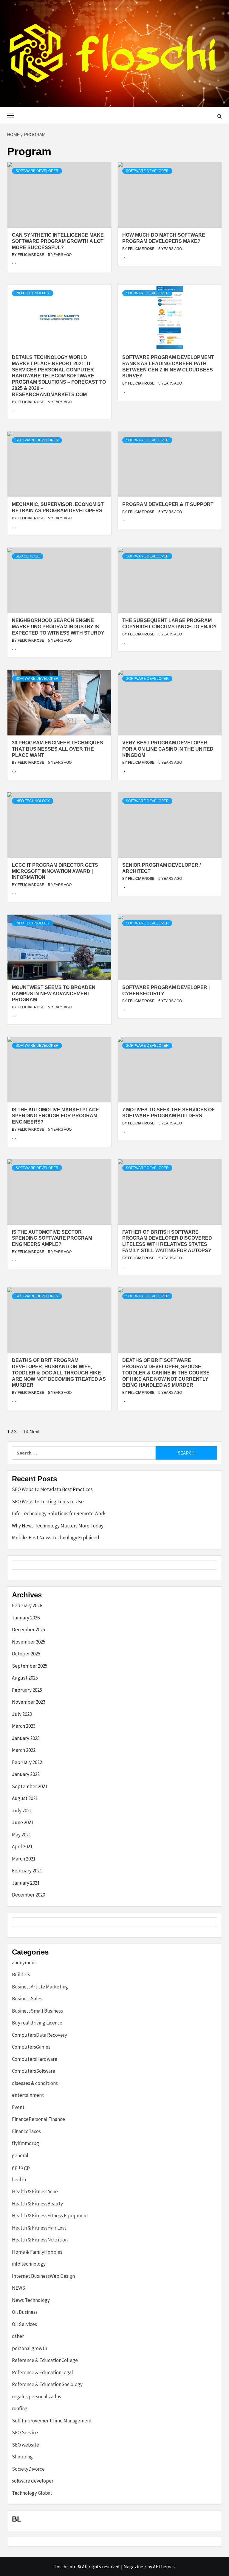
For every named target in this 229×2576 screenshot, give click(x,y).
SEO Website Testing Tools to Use (48, 1502)
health (19, 2180)
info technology (33, 293)
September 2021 (30, 1786)
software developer (37, 171)
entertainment (28, 2095)
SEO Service (28, 556)
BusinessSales (27, 1999)
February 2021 (27, 1871)
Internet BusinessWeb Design (43, 2276)
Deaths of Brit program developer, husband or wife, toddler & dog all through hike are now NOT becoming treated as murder (59, 1373)
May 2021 (21, 1835)
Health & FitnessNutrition (40, 2240)
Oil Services (24, 2324)
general (20, 2155)
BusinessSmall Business (37, 2011)
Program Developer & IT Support (168, 504)
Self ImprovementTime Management (52, 2421)
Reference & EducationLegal (42, 2372)
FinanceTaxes (26, 2131)
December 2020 (28, 1895)
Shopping (22, 2457)
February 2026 (27, 1605)
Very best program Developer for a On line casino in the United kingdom (168, 749)
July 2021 (22, 1810)
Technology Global (32, 2493)
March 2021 (24, 1859)
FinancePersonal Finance (38, 2119)
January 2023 (26, 1738)
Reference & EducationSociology (47, 2384)
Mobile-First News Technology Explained (56, 1538)
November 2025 (29, 1642)
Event (18, 2107)
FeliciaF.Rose (31, 255)
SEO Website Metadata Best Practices (52, 1489)
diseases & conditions (35, 2083)
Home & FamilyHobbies (37, 2252)
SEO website (25, 2445)
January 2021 (26, 1883)
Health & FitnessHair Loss (39, 2228)
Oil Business (25, 2312)
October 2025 (26, 1654)
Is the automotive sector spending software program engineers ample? (52, 1238)
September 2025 (30, 1666)
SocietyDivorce (28, 2469)
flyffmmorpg (25, 2143)
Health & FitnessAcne (35, 2191)
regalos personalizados (37, 2397)
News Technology (31, 2300)
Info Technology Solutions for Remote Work (59, 1513)
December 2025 (28, 1630)
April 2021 (22, 1847)
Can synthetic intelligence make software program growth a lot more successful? (58, 241)
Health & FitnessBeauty (37, 2204)
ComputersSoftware (34, 2071)
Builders (21, 1974)
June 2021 (23, 1822)
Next (34, 1432)
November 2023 (29, 1702)
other (18, 2336)
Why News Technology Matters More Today (58, 1526)
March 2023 (24, 1726)
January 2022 (26, 1774)
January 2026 (26, 1618)
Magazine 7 (135, 2566)
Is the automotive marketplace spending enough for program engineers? (55, 1116)
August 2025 (25, 1678)
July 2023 (22, 1714)
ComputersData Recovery (40, 2035)
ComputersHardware (35, 2059)
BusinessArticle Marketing (40, 1987)
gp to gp (21, 2167)
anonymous (24, 1963)
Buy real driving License (37, 2023)
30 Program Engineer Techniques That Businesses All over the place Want (58, 749)
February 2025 (27, 1690)
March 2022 (24, 1750)
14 (26, 1432)
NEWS (18, 2288)
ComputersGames (31, 2047)
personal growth (30, 2348)
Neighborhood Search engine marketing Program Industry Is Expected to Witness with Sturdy (58, 627)
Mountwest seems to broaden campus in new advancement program (54, 994)
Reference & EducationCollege (45, 2360)
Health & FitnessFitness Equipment (50, 2216)
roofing (20, 2408)
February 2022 (27, 1762)
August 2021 (25, 1798)
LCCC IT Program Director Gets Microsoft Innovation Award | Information (55, 871)
